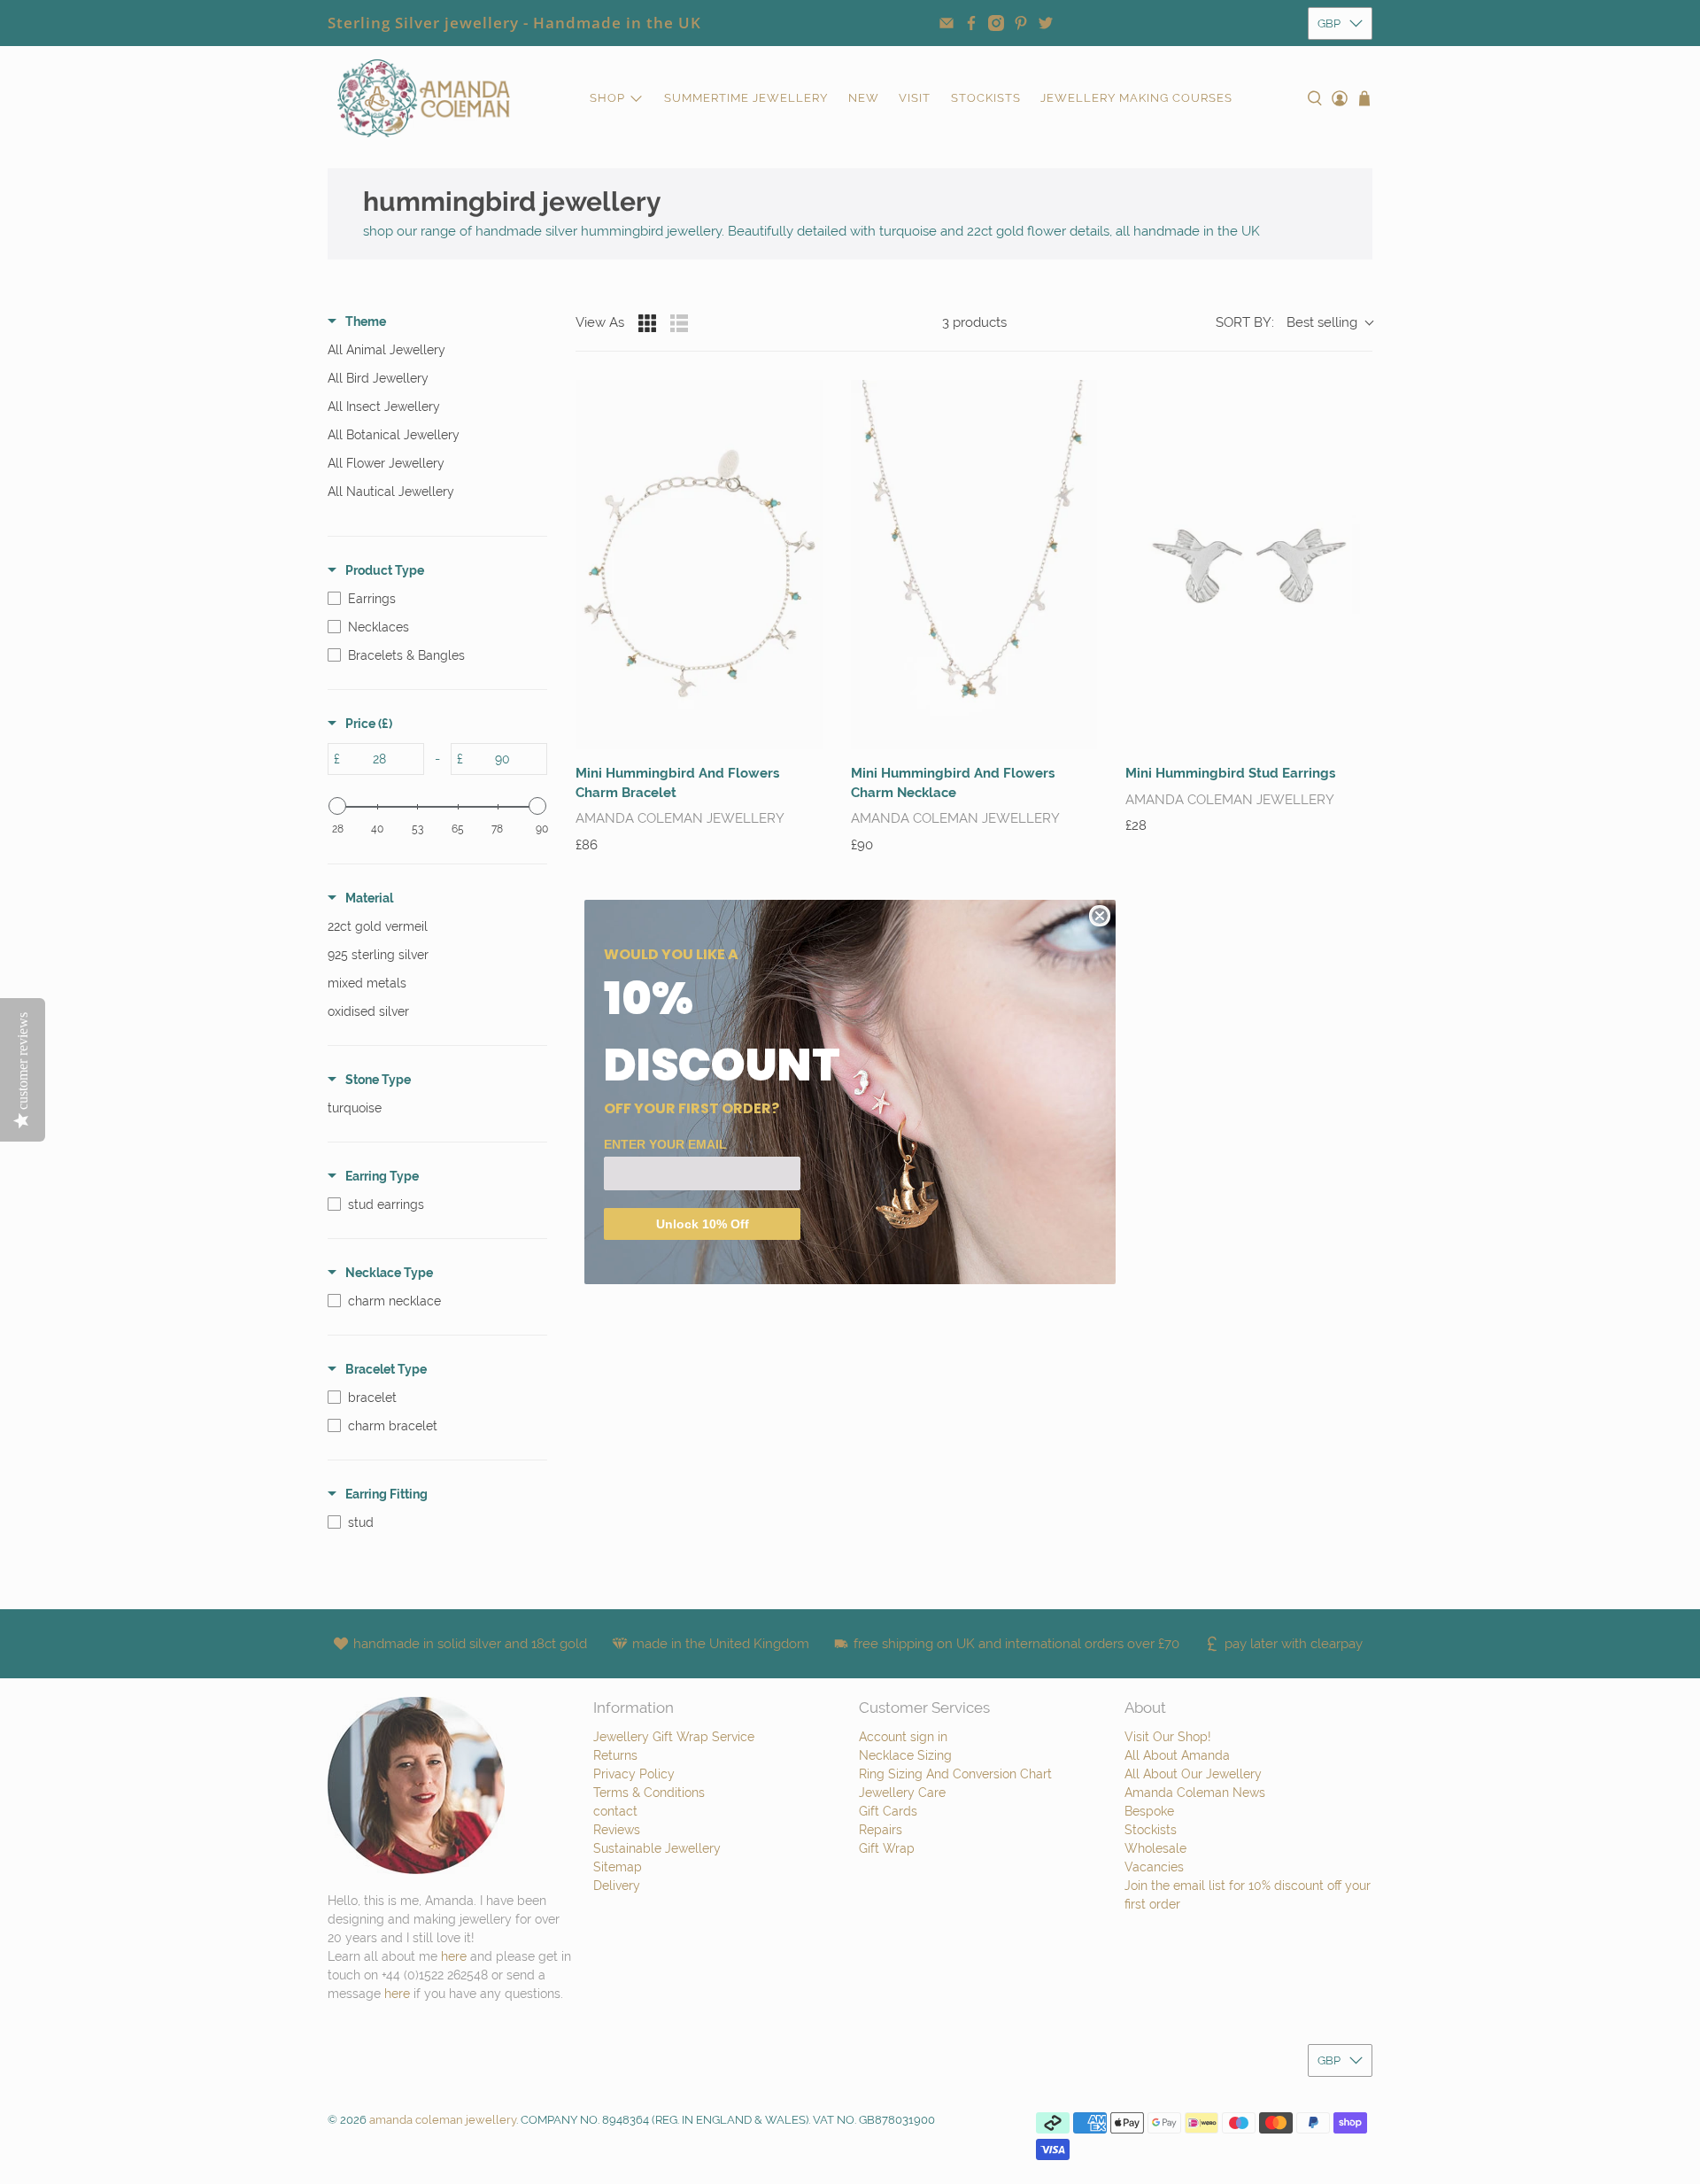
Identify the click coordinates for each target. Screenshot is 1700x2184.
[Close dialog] (1100, 916)
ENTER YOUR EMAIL (665, 1144)
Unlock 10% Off (703, 1224)
